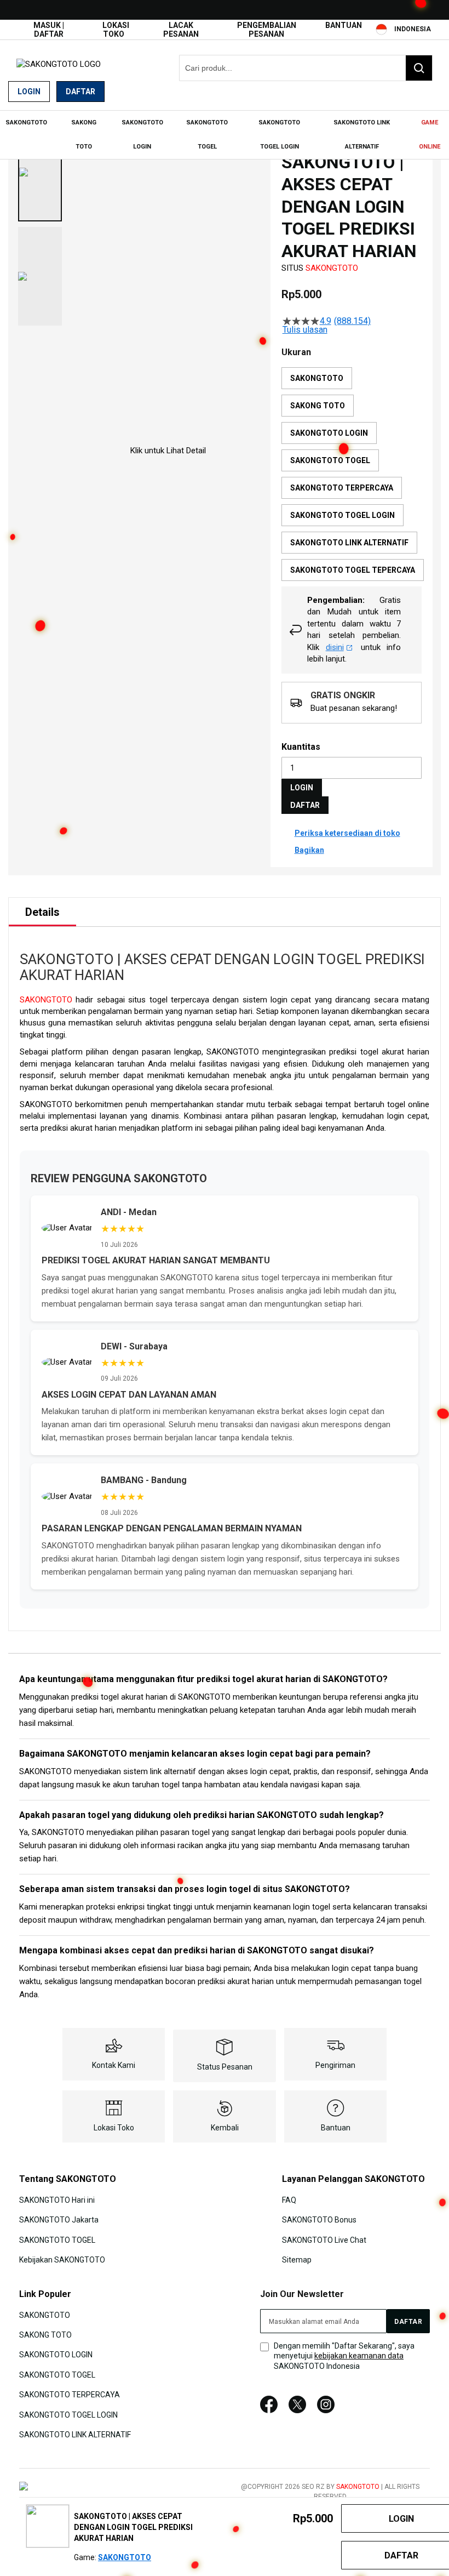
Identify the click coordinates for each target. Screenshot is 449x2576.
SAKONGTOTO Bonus (319, 2220)
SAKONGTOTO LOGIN (56, 2355)
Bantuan (344, 25)
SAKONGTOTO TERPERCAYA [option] (342, 488)
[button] (40, 172)
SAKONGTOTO (332, 268)
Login (29, 92)
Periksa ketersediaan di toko (347, 833)
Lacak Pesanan (181, 30)
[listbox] (353, 477)
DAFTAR (305, 805)
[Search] (419, 68)
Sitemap (297, 2260)
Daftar (80, 92)
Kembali (225, 2128)
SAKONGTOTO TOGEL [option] (330, 460)
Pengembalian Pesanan (267, 30)
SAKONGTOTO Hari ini (57, 2200)
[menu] (225, 135)
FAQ (289, 2200)
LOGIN (302, 788)
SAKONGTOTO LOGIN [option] (329, 433)
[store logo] (59, 64)
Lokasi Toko (116, 30)
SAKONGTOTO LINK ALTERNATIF (75, 2435)
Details (42, 912)
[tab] (42, 912)
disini (335, 647)
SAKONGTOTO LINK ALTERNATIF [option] (349, 543)
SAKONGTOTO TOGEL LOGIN (68, 2414)
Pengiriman (335, 2065)
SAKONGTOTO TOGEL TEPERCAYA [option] (353, 570)
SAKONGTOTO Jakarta (59, 2220)
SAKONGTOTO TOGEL (57, 2240)
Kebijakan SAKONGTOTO (62, 2260)
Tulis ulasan (305, 330)
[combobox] (306, 68)
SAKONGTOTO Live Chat (324, 2240)
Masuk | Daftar (49, 30)
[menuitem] (26, 123)
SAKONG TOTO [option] (318, 406)
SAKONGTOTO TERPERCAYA (70, 2395)
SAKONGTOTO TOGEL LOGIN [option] (342, 515)
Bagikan (309, 850)
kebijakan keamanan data (359, 2356)
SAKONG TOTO (45, 2335)
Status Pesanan (225, 2067)
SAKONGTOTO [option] (317, 378)
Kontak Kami (114, 2065)
